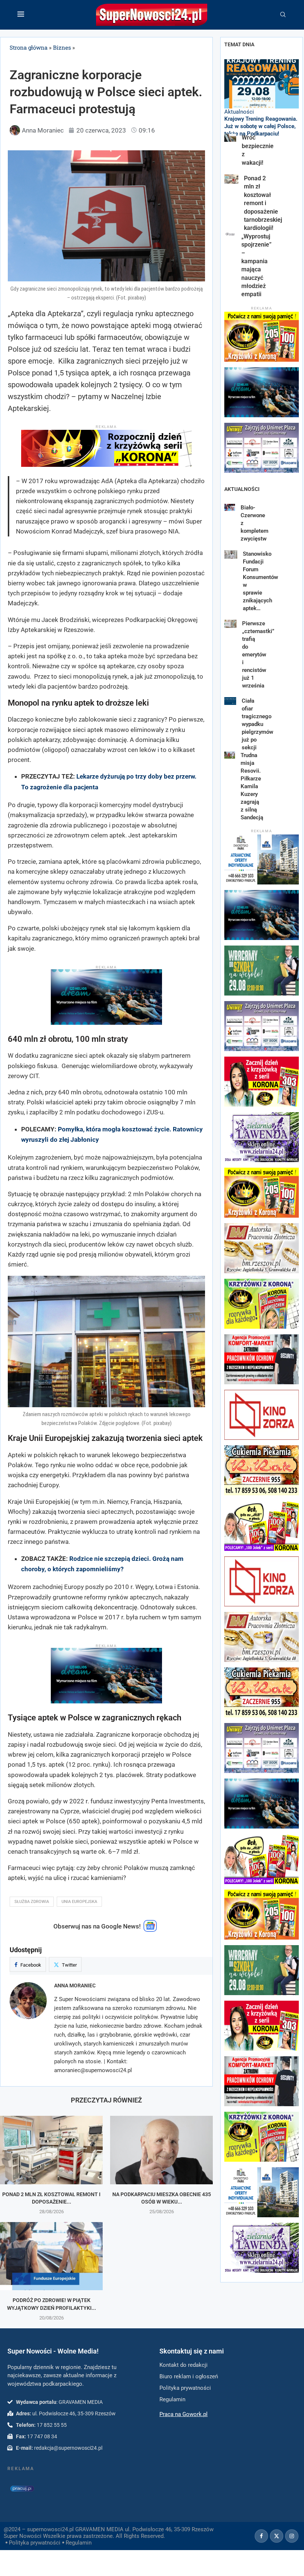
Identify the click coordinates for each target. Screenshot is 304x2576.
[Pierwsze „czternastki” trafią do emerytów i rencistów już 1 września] (230, 624)
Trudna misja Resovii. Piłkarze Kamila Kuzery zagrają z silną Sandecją (252, 786)
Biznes (62, 47)
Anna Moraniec (75, 1985)
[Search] (283, 15)
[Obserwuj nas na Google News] (150, 1930)
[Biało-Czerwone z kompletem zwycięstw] (230, 507)
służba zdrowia (32, 1902)
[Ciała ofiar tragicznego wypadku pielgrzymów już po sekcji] (230, 701)
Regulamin (79, 2543)
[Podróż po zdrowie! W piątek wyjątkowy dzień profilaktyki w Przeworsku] (51, 2256)
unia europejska (79, 1902)
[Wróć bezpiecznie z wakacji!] (230, 138)
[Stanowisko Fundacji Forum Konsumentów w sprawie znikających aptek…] (231, 554)
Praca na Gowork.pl (184, 2414)
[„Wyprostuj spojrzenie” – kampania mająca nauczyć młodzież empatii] (230, 236)
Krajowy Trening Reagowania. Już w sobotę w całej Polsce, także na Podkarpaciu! (261, 126)
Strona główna (29, 47)
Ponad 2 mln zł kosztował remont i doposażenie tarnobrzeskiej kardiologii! (263, 203)
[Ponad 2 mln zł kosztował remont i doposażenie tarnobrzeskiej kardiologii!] (51, 2150)
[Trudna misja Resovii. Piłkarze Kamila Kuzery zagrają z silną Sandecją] (230, 755)
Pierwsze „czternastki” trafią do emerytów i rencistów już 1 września (258, 655)
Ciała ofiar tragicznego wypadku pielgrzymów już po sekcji (257, 724)
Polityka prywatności (35, 2543)
